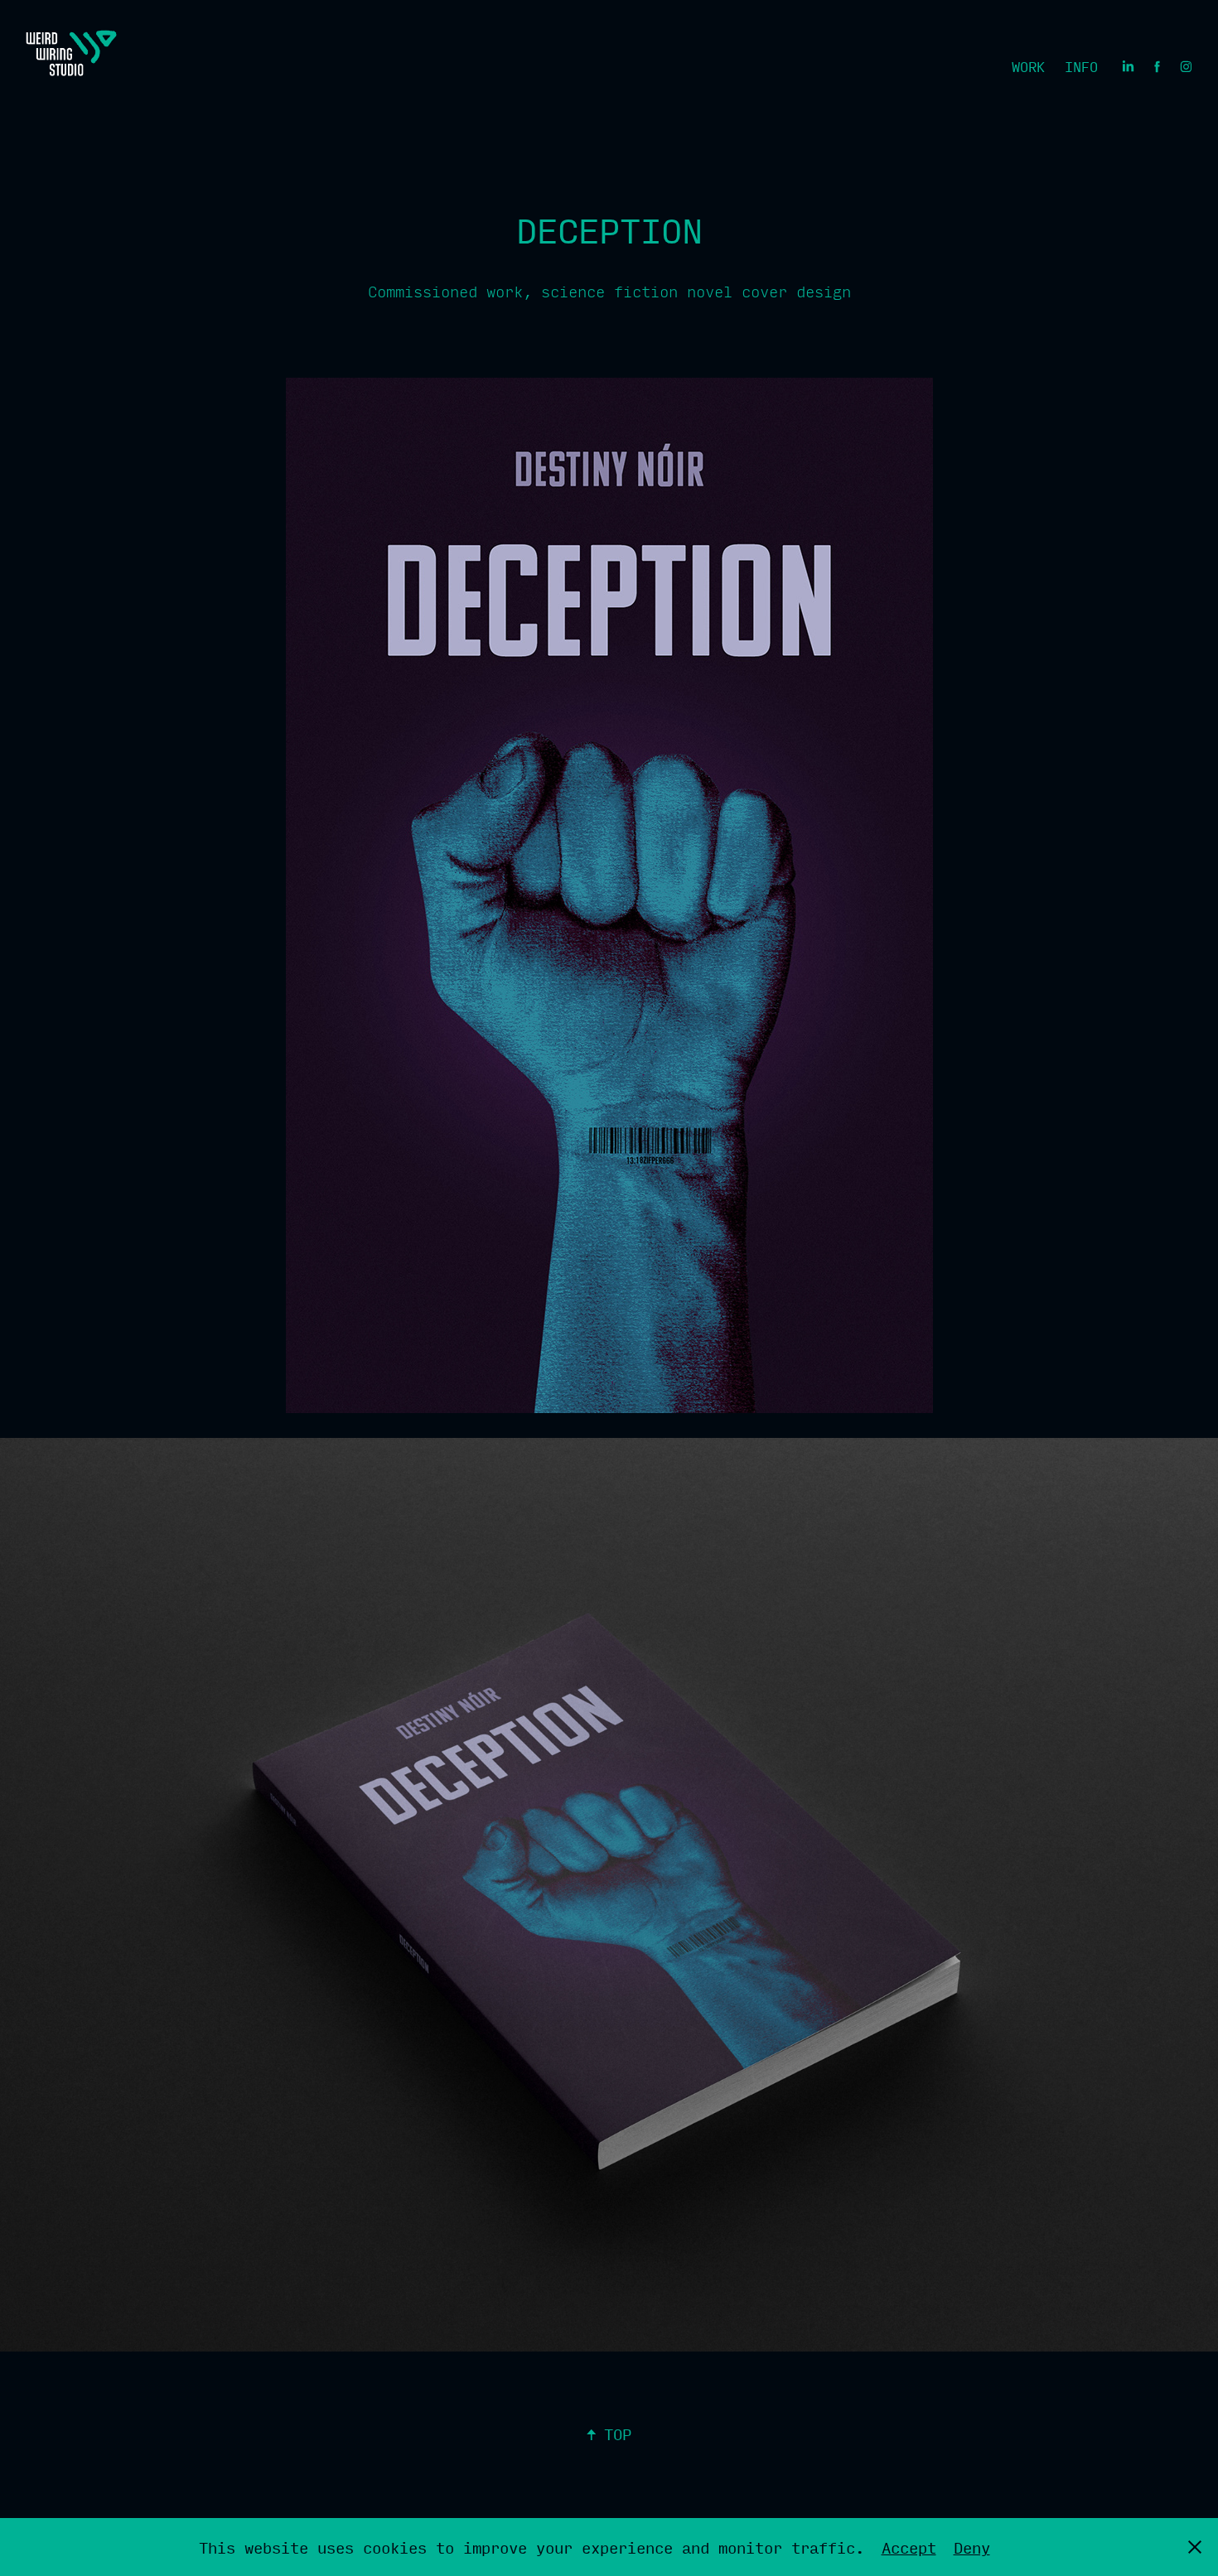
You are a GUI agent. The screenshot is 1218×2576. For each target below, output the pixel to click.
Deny (972, 2547)
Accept (909, 2547)
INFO (1081, 67)
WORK (1028, 67)
